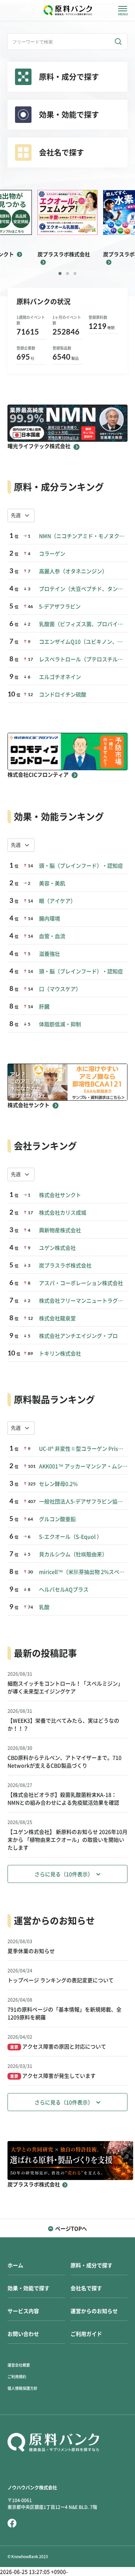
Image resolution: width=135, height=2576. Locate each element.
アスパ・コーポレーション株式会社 (81, 1283)
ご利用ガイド (86, 2334)
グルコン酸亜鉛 (57, 1519)
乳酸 (44, 1607)
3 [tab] (75, 273)
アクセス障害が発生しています (53, 2076)
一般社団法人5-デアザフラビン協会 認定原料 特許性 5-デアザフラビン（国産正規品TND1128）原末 (83, 1502)
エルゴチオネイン (60, 677)
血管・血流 (52, 936)
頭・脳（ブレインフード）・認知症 (81, 866)
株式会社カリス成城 (63, 1213)
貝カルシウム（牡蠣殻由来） (73, 1554)
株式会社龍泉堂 (57, 1318)
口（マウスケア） (60, 989)
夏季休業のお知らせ (31, 1951)
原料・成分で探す (91, 2265)
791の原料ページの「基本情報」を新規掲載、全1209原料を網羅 (64, 2013)
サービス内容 (23, 2311)
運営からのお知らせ (94, 2311)
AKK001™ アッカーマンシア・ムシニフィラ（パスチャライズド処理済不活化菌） (83, 1466)
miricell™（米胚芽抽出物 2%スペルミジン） (83, 1572)
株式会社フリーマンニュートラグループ (83, 1301)
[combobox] (21, 515)
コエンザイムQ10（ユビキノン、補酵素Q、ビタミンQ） (83, 642)
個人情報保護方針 (22, 2388)
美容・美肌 (52, 883)
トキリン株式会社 (60, 1354)
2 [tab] (67, 273)
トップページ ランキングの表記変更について (61, 1980)
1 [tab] (60, 273)
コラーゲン (52, 554)
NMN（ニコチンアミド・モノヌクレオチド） (83, 536)
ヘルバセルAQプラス (64, 1590)
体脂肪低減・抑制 (60, 1024)
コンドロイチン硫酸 (63, 695)
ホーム (15, 2265)
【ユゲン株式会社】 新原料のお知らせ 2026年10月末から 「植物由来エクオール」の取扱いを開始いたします (67, 1840)
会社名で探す (86, 2288)
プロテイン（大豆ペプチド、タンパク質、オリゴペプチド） (83, 589)
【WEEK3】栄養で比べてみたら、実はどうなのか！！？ (63, 1725)
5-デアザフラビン (60, 607)
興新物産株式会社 (60, 1230)
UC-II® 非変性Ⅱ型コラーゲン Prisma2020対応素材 (83, 1449)
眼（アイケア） (57, 901)
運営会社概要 (19, 2365)
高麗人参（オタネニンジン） (73, 571)
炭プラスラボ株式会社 (65, 1266)
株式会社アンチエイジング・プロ (78, 1336)
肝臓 (44, 1007)
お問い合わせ (23, 2334)
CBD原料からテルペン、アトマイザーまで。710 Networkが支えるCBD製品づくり (64, 1762)
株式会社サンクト (60, 1195)
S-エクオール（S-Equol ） (70, 1537)
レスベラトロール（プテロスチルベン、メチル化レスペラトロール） (83, 659)
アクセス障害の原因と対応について (58, 2047)
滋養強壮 (49, 954)
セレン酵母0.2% (58, 1484)
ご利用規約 (17, 2377)
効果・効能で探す (28, 2288)
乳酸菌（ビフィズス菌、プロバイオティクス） (83, 624)
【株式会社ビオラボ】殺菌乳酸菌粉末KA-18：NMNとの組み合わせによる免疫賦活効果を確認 (63, 1799)
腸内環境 (49, 919)
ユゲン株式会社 (57, 1248)
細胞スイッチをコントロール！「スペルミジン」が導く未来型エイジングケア (65, 1688)
